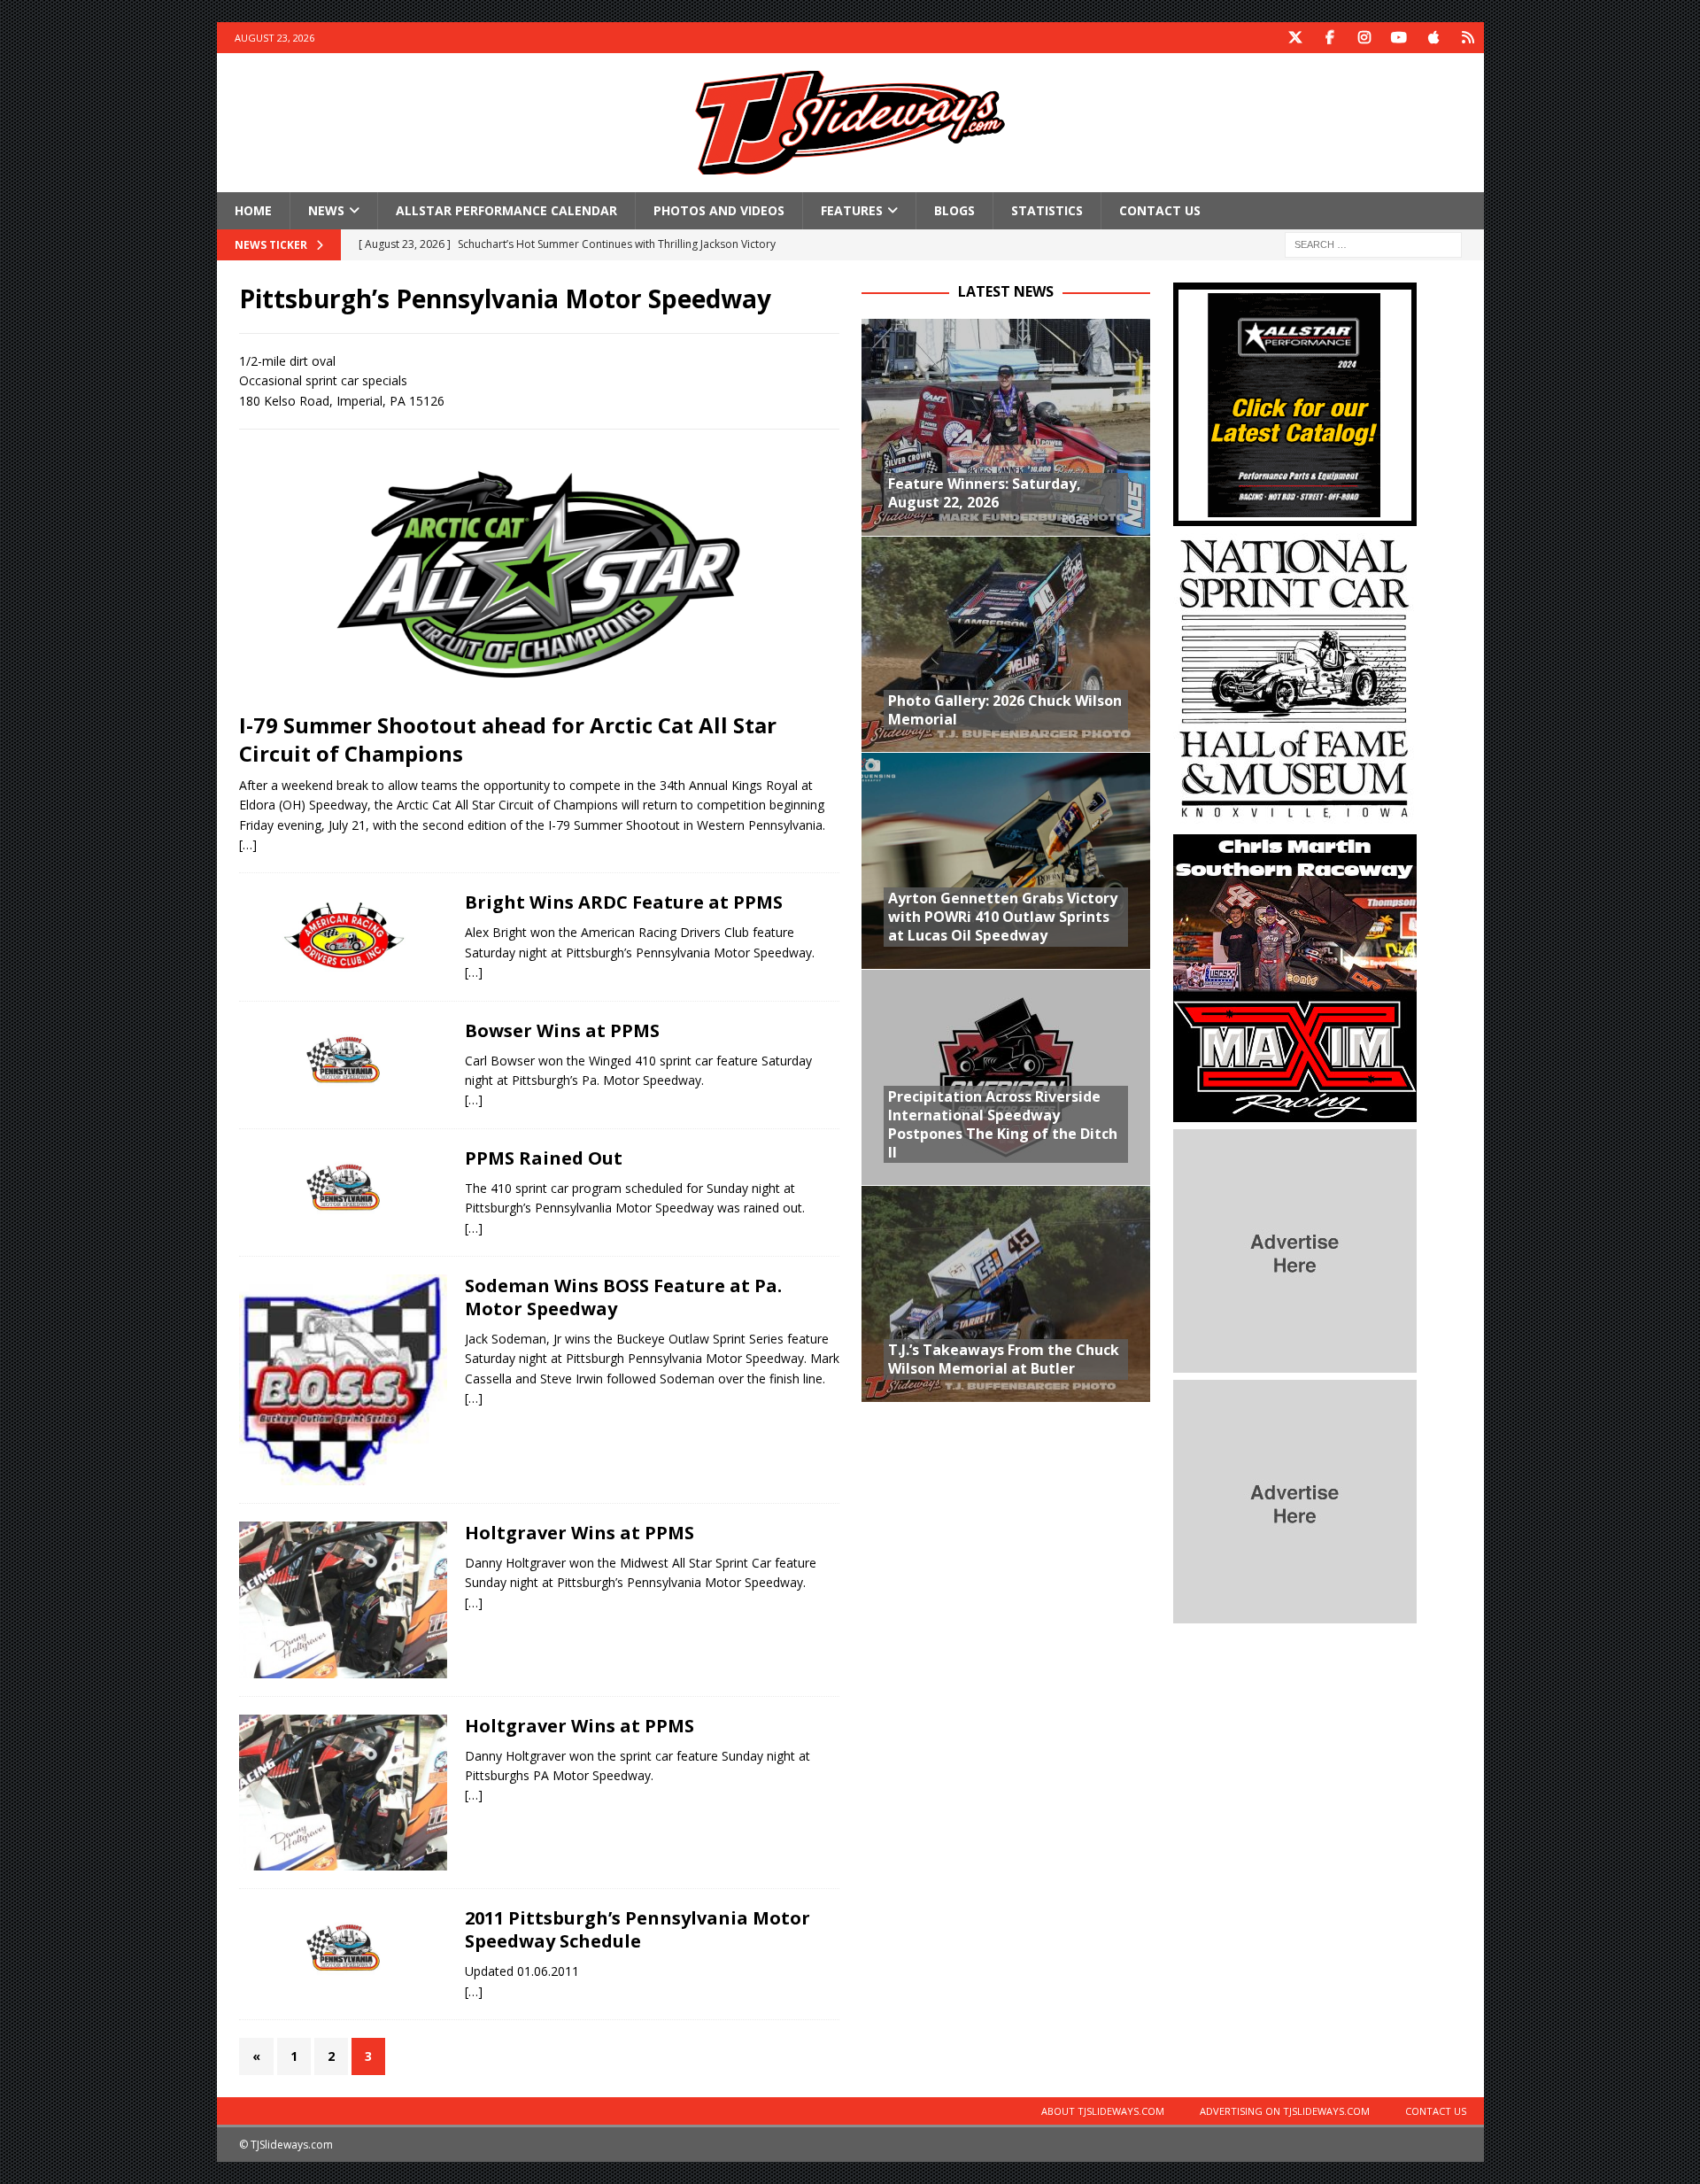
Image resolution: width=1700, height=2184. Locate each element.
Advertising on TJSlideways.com (1285, 2111)
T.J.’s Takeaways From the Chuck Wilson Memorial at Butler (1004, 1359)
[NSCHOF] (1295, 817)
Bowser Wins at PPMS (562, 1030)
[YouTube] (1399, 38)
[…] (248, 844)
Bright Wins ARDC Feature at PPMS (624, 902)
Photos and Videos (719, 210)
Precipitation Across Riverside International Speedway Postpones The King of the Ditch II (1003, 1124)
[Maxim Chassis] (1295, 1112)
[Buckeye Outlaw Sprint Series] (343, 1380)
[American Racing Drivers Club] (343, 933)
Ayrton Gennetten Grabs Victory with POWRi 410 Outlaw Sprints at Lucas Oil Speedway (1003, 917)
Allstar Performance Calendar (506, 210)
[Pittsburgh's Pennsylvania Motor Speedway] (343, 1060)
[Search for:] (1373, 244)
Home (253, 210)
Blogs (954, 210)
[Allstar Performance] (1295, 516)
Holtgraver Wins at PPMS (580, 1533)
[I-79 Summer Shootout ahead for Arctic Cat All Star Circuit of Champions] (539, 575)
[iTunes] (1434, 38)
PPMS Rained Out (544, 1158)
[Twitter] (1296, 38)
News (326, 210)
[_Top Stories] (343, 1600)
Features (852, 210)
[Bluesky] (1468, 38)
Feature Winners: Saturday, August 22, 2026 (985, 493)
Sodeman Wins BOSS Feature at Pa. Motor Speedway (623, 1297)
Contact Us (1160, 210)
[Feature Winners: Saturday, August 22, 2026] (1006, 427)
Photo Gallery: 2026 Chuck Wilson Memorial (1005, 710)
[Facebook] (1330, 38)
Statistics (1047, 210)
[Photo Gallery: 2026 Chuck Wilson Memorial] (1006, 644)
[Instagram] (1365, 38)
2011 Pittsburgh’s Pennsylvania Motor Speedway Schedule (637, 1929)
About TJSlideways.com (1103, 2111)
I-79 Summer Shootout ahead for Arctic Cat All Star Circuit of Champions (508, 739)
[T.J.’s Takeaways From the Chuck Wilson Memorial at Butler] (1006, 1293)
